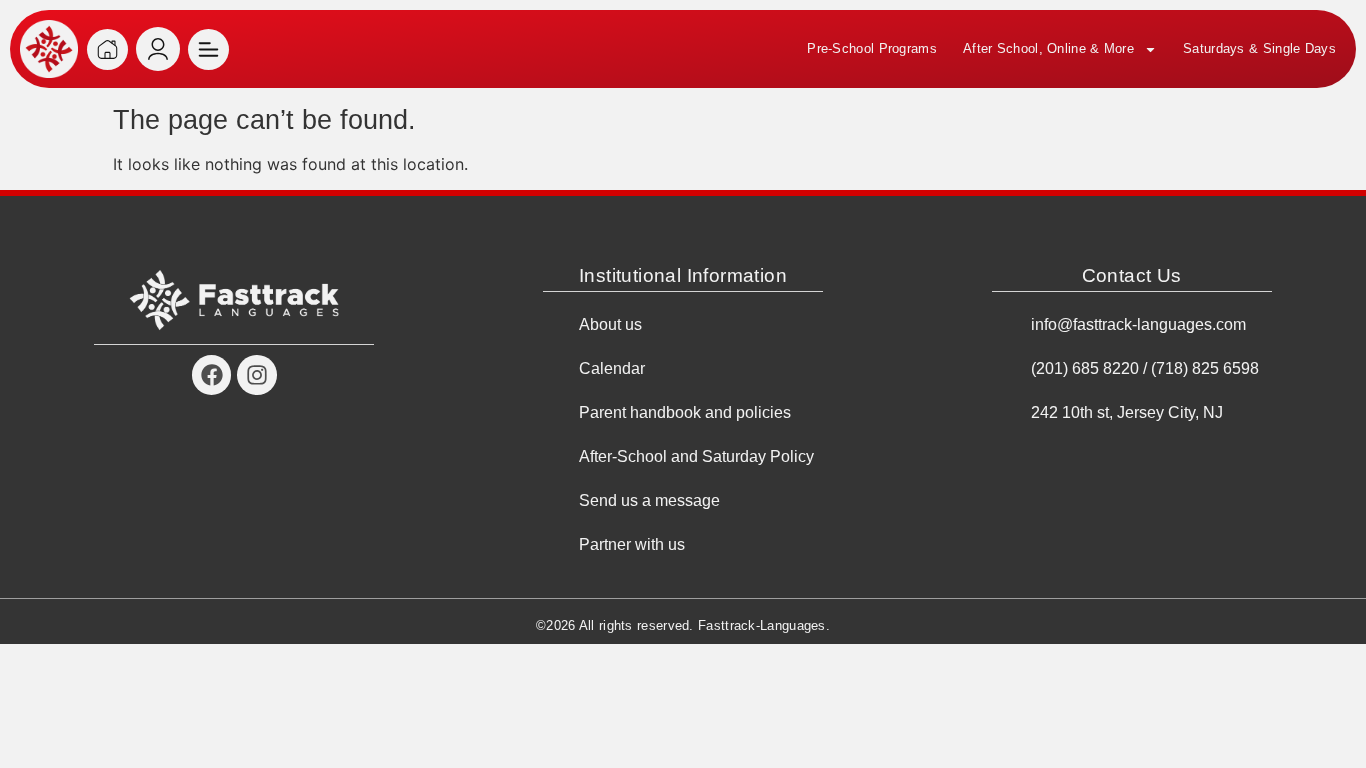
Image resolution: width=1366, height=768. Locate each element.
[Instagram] (257, 375)
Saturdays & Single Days (1259, 48)
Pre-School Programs (872, 48)
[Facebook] (212, 375)
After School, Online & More (1048, 48)
